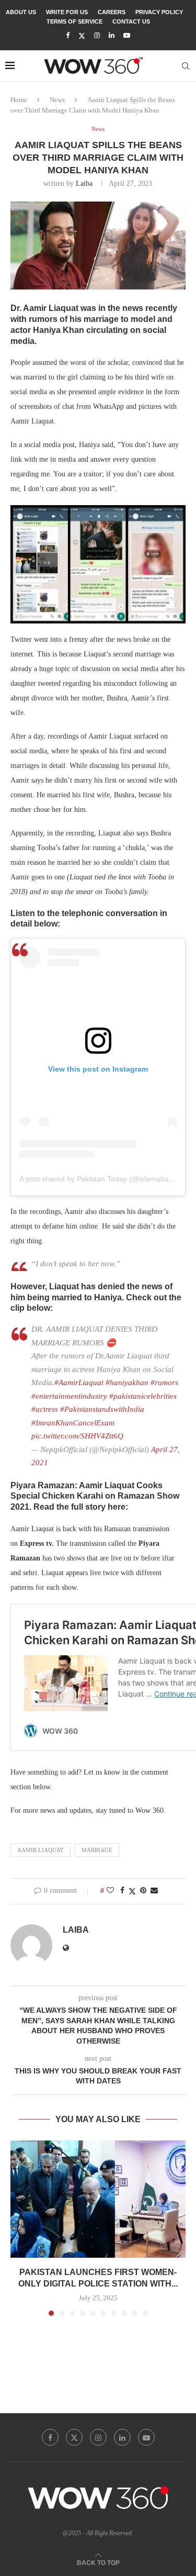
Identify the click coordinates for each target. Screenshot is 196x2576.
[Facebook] (68, 36)
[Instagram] (97, 36)
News (57, 100)
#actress (45, 1409)
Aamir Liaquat (41, 1850)
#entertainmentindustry (69, 1396)
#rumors (164, 1382)
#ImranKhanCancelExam (73, 1423)
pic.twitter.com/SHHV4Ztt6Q (77, 1436)
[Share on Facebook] (122, 1891)
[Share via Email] (154, 1891)
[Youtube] (127, 36)
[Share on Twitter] (132, 1891)
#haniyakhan (127, 1382)
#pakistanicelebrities (143, 1396)
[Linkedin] (112, 36)
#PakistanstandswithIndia (102, 1409)
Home (19, 100)
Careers (112, 12)
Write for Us (67, 12)
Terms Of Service (74, 21)
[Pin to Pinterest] (143, 1891)
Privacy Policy (159, 12)
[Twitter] (82, 36)
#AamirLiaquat (79, 1382)
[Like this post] (110, 1891)
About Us (21, 12)
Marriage (97, 1850)
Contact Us (131, 21)
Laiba (84, 183)
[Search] (186, 66)
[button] (19, 2228)
